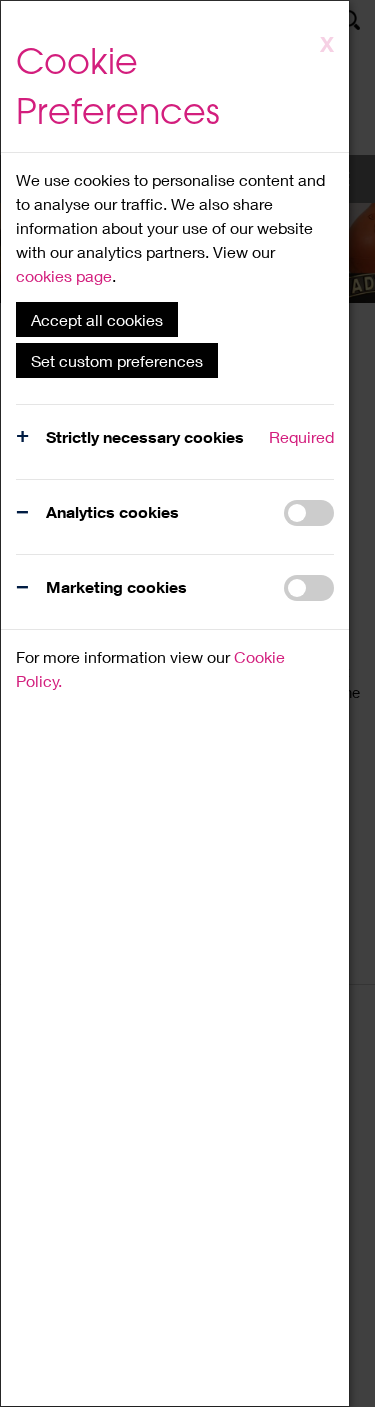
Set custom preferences (117, 360)
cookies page (64, 275)
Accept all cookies (97, 319)
